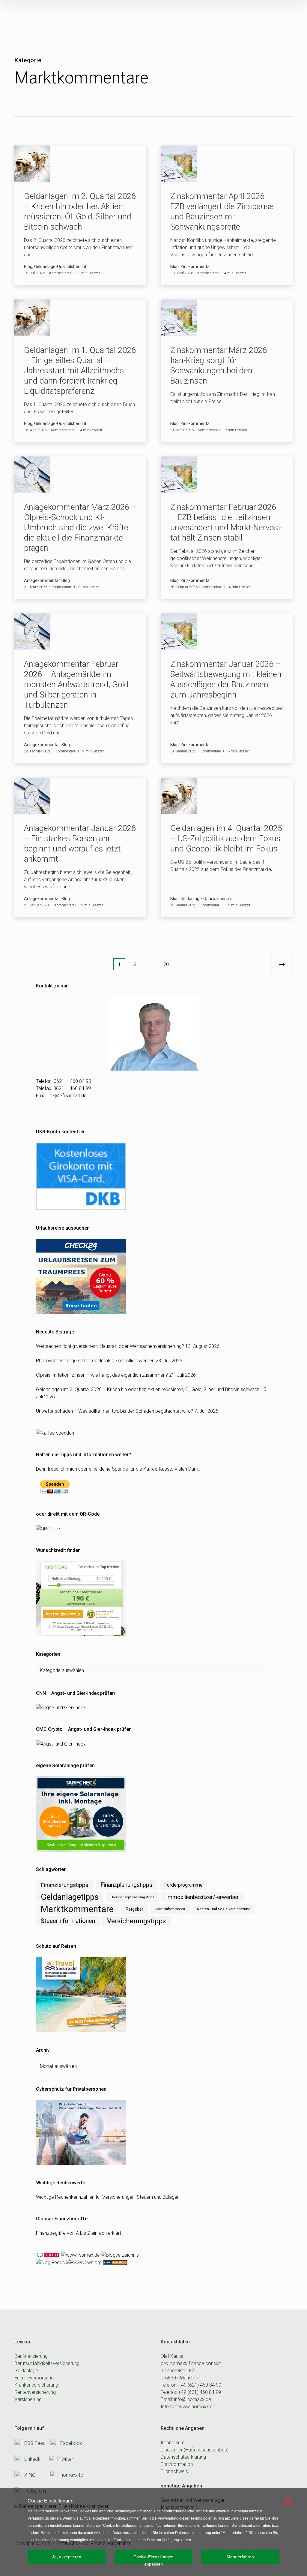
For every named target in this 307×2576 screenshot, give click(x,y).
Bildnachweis (174, 2471)
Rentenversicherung (35, 2392)
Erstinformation (177, 2464)
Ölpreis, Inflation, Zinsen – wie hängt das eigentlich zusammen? (102, 1375)
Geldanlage (26, 2371)
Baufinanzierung (31, 2356)
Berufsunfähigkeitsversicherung (47, 2363)
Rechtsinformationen (170, 1909)
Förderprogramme (183, 1885)
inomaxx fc (71, 2475)
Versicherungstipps (136, 1921)
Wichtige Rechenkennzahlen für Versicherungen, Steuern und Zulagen (108, 2197)
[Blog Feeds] (50, 2262)
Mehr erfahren (240, 2557)
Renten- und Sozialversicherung (224, 1909)
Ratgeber (134, 1909)
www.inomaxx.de (197, 2407)
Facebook (71, 2443)
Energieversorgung (34, 2378)
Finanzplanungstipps (126, 1885)
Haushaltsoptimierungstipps (132, 1897)
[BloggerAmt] (119, 2255)
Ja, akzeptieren (67, 2557)
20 (166, 964)
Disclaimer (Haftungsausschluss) (195, 2450)
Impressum (173, 2443)
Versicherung (28, 2399)
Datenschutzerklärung (183, 2457)
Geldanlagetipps (70, 1897)
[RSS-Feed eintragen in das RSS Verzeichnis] (114, 2262)
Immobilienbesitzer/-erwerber (202, 1897)
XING (30, 2475)
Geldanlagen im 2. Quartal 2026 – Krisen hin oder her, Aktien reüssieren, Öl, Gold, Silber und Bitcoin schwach (148, 1389)
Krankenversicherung (36, 2385)
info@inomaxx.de (193, 2399)
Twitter (66, 2459)
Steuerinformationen (68, 1921)
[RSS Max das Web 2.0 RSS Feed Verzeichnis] (80, 2255)
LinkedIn (33, 2459)
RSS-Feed (35, 2443)
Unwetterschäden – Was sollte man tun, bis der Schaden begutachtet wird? (115, 1411)
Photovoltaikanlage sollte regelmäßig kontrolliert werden (95, 1361)
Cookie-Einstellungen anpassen (153, 2559)
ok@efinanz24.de (68, 1096)
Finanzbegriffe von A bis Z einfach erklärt (79, 2233)
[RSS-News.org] (83, 2262)
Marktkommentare (77, 1909)
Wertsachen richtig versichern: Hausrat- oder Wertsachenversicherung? (110, 1346)
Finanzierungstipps (65, 1885)
